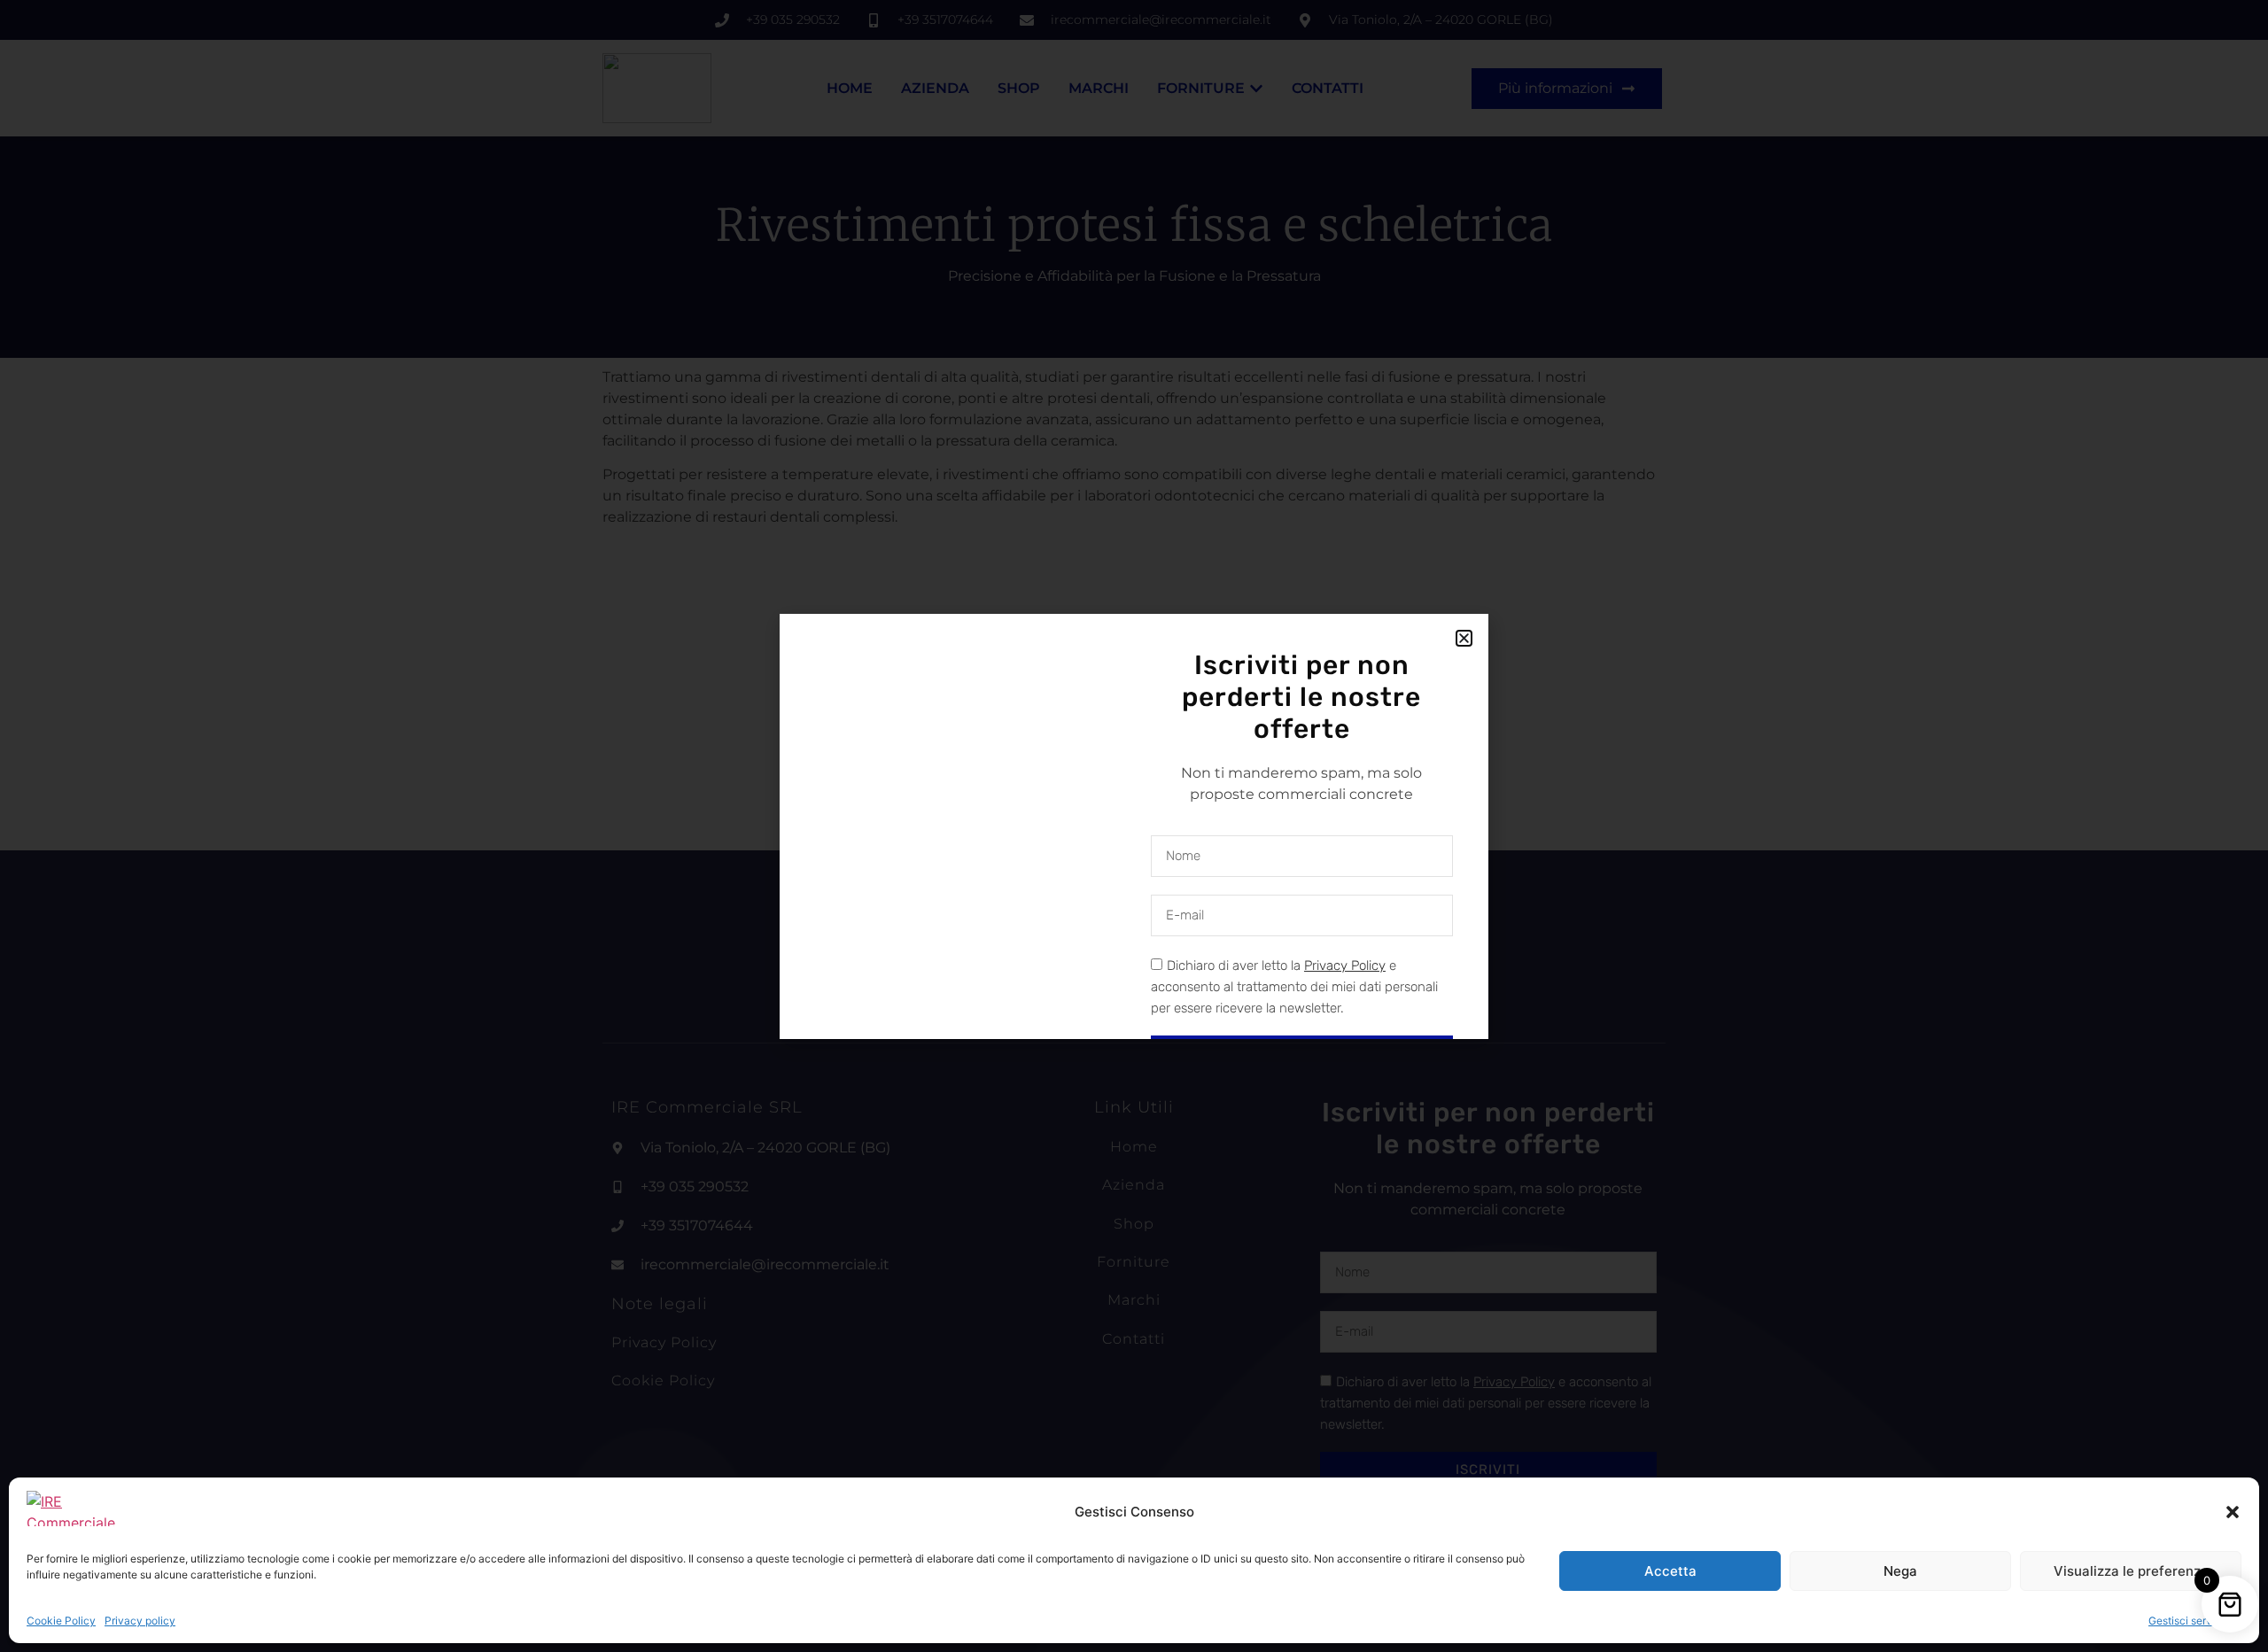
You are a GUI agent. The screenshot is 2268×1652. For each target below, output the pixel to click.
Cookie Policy (61, 1621)
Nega (1900, 1571)
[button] (2233, 1512)
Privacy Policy (1345, 966)
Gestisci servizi (2186, 1621)
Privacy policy (140, 1621)
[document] (1134, 826)
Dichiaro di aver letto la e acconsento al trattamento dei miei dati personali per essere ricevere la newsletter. (1294, 987)
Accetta (1670, 1571)
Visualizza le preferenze (2131, 1571)
